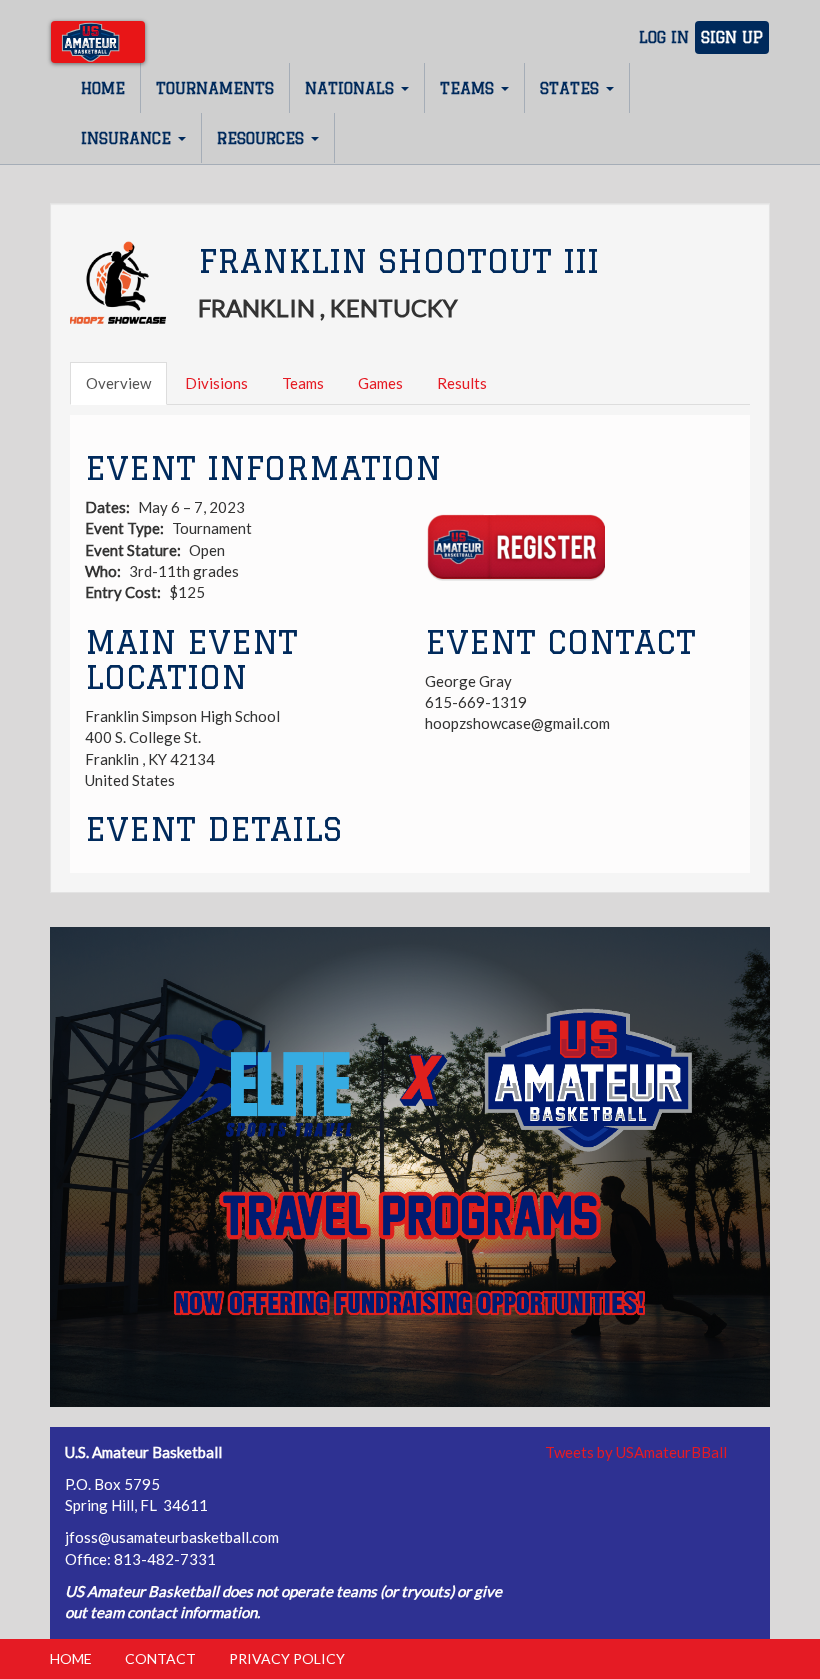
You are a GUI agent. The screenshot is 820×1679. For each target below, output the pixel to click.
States (572, 88)
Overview (118, 383)
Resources (263, 138)
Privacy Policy (287, 1658)
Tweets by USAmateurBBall (636, 1452)
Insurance (128, 138)
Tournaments (215, 88)
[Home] (98, 42)
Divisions (216, 383)
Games (380, 383)
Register (515, 548)
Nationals (352, 88)
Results (462, 383)
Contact (160, 1658)
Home (103, 88)
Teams (469, 88)
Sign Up (732, 37)
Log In (664, 37)
